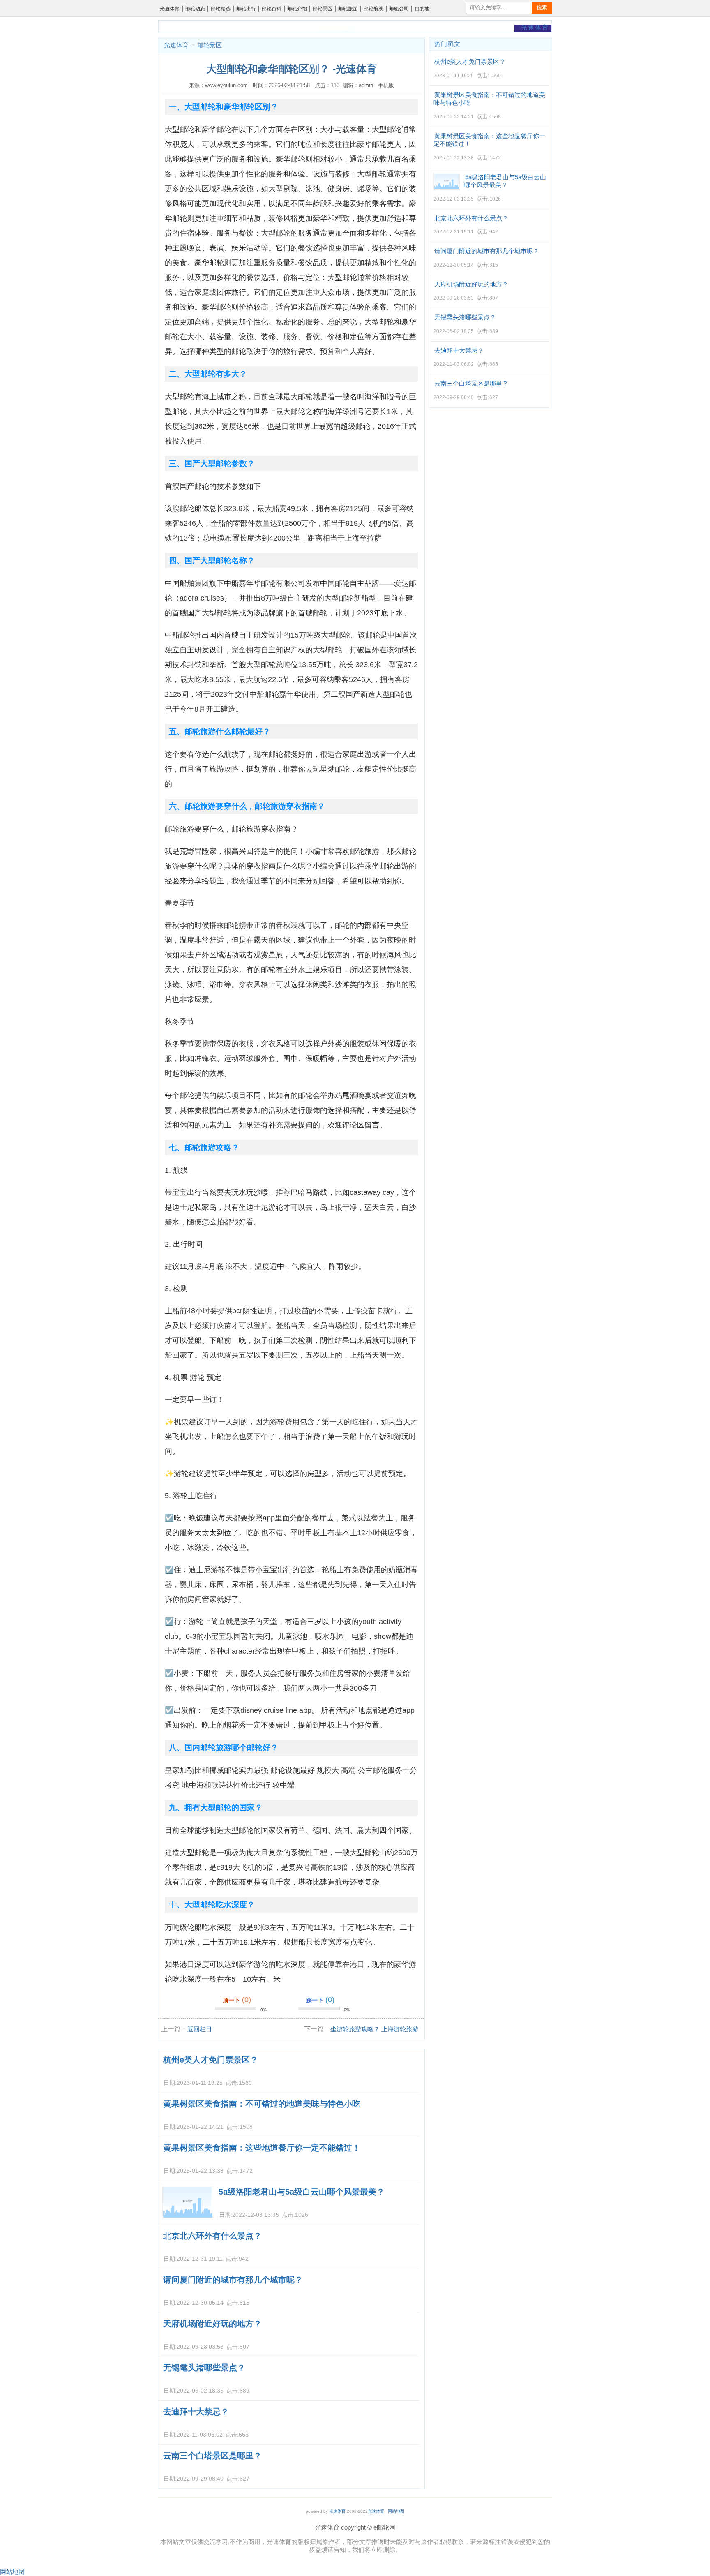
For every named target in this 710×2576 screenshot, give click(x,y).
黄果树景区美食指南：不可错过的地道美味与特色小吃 (262, 2104)
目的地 (422, 9)
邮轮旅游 (348, 9)
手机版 (386, 85)
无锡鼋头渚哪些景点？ (204, 2368)
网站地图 (396, 2511)
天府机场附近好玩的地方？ (212, 2324)
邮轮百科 (272, 9)
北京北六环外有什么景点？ (212, 2236)
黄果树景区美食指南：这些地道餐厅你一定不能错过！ (262, 2148)
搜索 (542, 8)
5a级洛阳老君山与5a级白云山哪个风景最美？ (302, 2192)
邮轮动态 (195, 9)
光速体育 (170, 9)
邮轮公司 (399, 9)
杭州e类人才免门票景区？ (211, 2060)
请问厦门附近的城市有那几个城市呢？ (233, 2280)
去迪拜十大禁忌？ (196, 2412)
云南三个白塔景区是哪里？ (212, 2456)
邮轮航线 (373, 9)
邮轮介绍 (297, 9)
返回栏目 (200, 2029)
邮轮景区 (323, 9)
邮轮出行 (246, 9)
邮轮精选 (221, 9)
